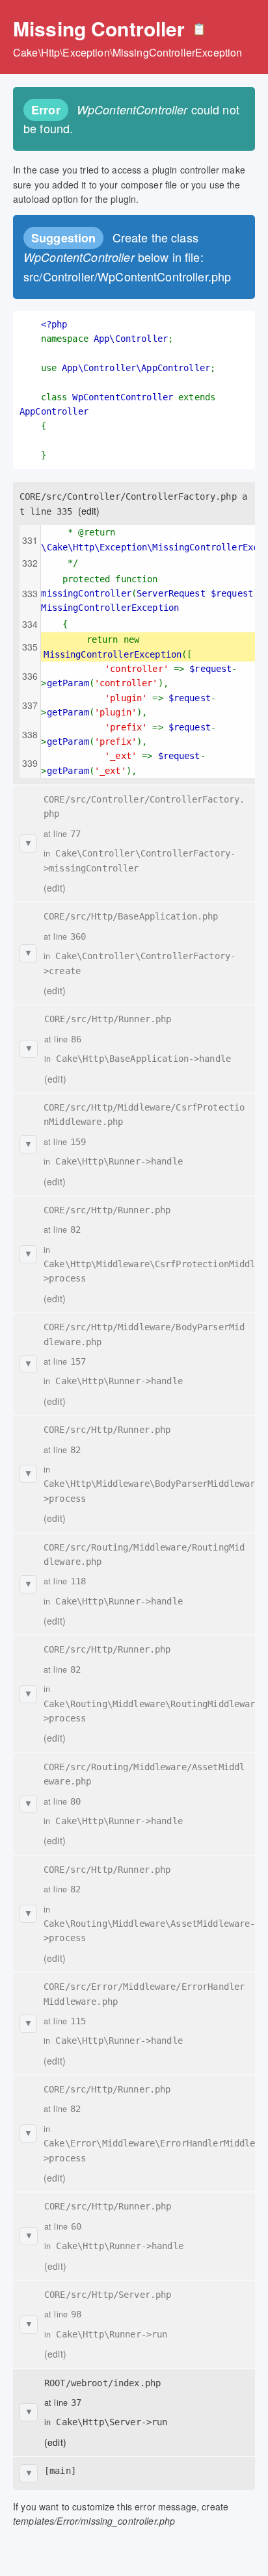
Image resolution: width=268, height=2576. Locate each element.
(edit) (89, 511)
